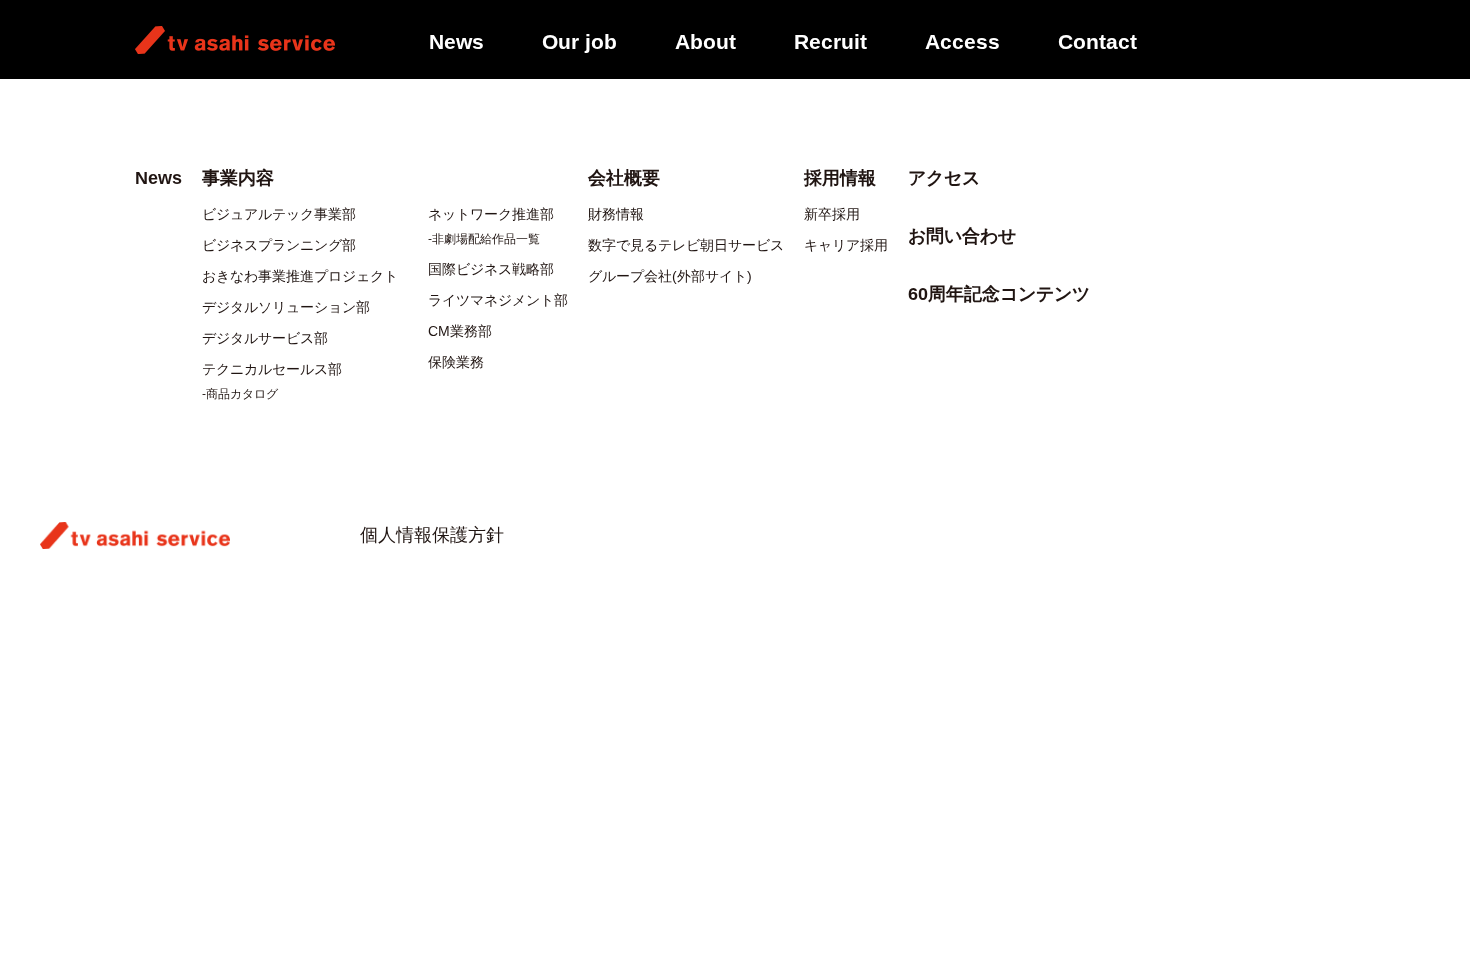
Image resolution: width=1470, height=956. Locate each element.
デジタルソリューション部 (286, 307)
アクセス (944, 178)
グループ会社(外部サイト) (670, 276)
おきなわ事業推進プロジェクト (300, 276)
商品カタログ (242, 394)
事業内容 (238, 178)
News (456, 41)
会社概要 (624, 178)
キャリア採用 (846, 245)
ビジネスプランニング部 (279, 245)
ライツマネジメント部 (498, 300)
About (705, 41)
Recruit (830, 41)
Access (962, 41)
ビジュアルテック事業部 (279, 214)
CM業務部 (460, 331)
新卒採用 (832, 214)
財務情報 (616, 214)
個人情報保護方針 (432, 535)
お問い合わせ (962, 236)
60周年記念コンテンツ (999, 294)
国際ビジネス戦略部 (491, 269)
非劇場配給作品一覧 (486, 239)
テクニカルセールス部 (272, 369)
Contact (1097, 41)
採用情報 (840, 178)
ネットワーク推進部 (491, 214)
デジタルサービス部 (265, 338)
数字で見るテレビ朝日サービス (686, 245)
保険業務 (456, 362)
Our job (579, 41)
